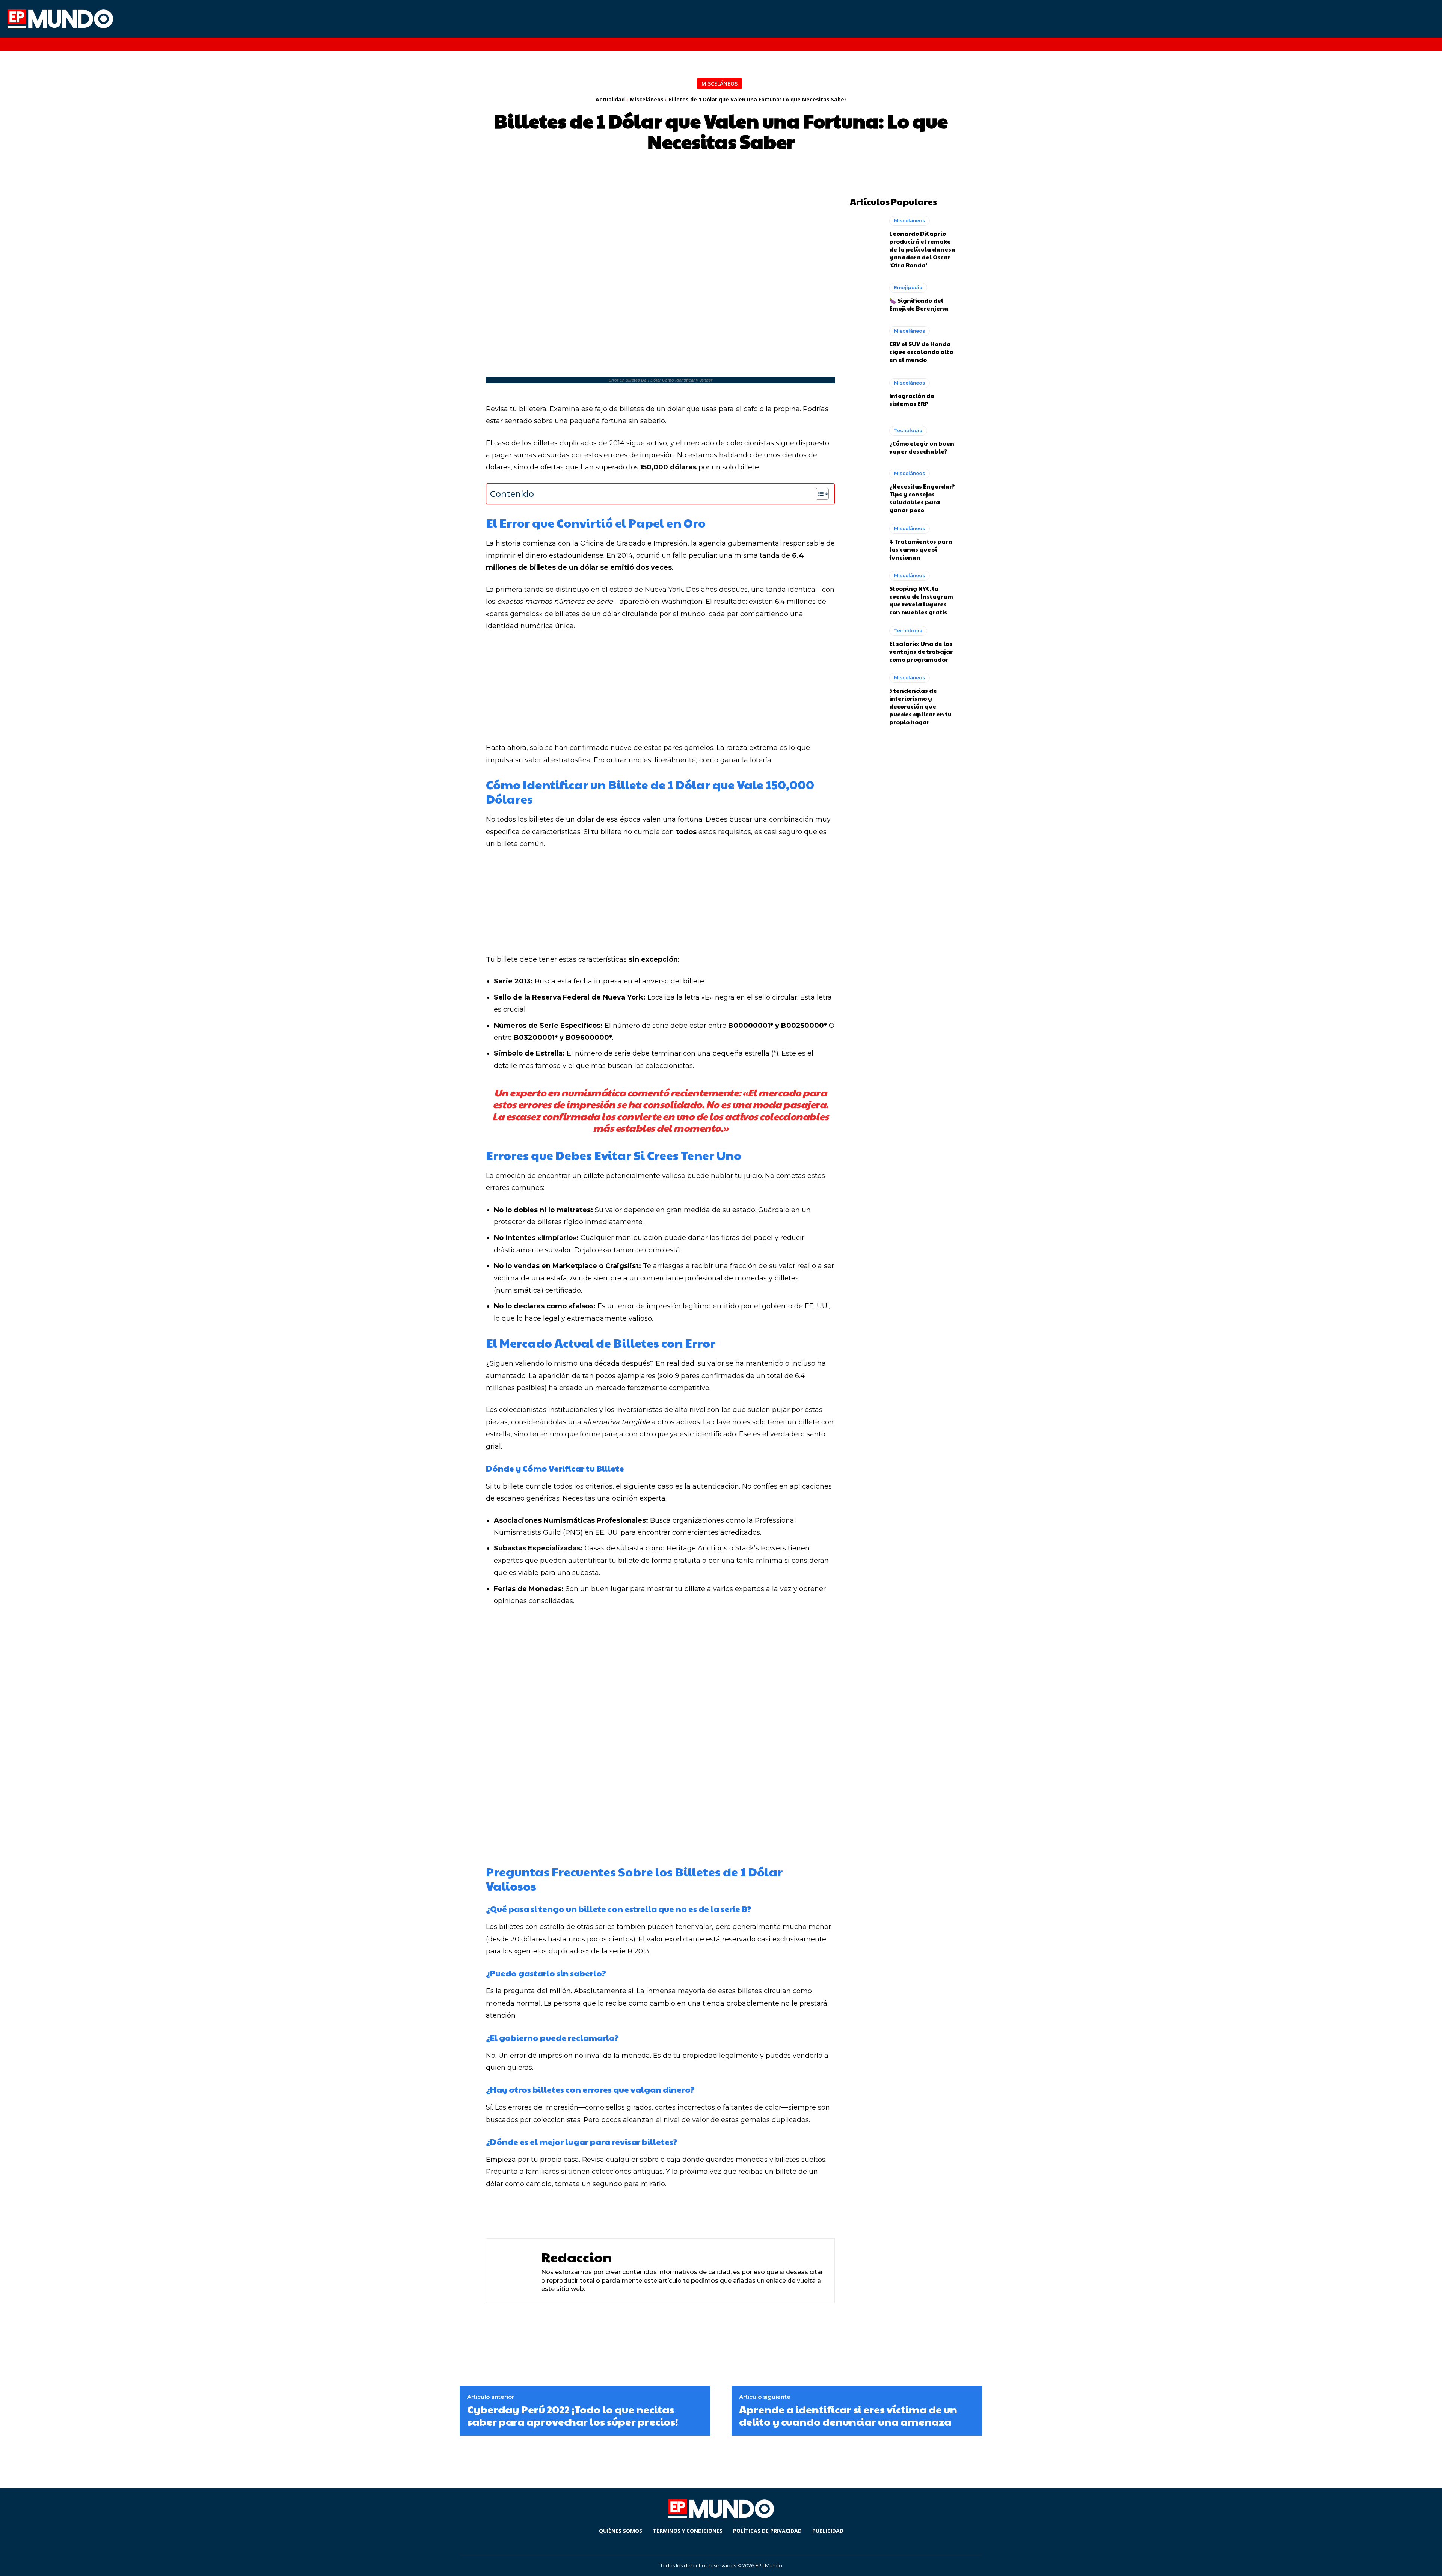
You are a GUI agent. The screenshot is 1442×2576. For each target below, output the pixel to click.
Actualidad (610, 99)
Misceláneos (719, 84)
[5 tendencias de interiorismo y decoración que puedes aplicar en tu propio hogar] (866, 692)
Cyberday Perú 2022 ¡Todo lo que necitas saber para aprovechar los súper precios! (573, 2415)
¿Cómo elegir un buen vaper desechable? (922, 447)
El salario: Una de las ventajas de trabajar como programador (921, 651)
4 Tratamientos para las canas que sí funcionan (921, 549)
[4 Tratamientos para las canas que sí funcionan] (866, 542)
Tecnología (908, 431)
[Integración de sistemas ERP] (866, 393)
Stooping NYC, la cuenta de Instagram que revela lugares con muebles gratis (921, 600)
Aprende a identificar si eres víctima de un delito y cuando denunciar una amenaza (848, 2415)
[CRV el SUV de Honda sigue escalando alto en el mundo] (866, 345)
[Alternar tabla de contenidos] (818, 494)
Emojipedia (908, 287)
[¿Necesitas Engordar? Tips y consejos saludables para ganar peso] (866, 488)
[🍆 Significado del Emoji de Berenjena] (866, 297)
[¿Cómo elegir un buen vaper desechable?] (866, 440)
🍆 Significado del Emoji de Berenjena (919, 304)
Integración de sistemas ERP (912, 400)
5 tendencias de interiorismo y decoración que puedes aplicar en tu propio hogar (920, 706)
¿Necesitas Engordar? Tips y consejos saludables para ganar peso (922, 498)
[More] (698, 2213)
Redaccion (577, 2257)
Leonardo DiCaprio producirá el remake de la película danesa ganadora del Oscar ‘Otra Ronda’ (922, 249)
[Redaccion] (512, 2271)
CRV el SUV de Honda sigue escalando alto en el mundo (921, 352)
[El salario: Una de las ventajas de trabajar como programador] (866, 644)
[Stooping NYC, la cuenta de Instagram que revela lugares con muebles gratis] (866, 590)
